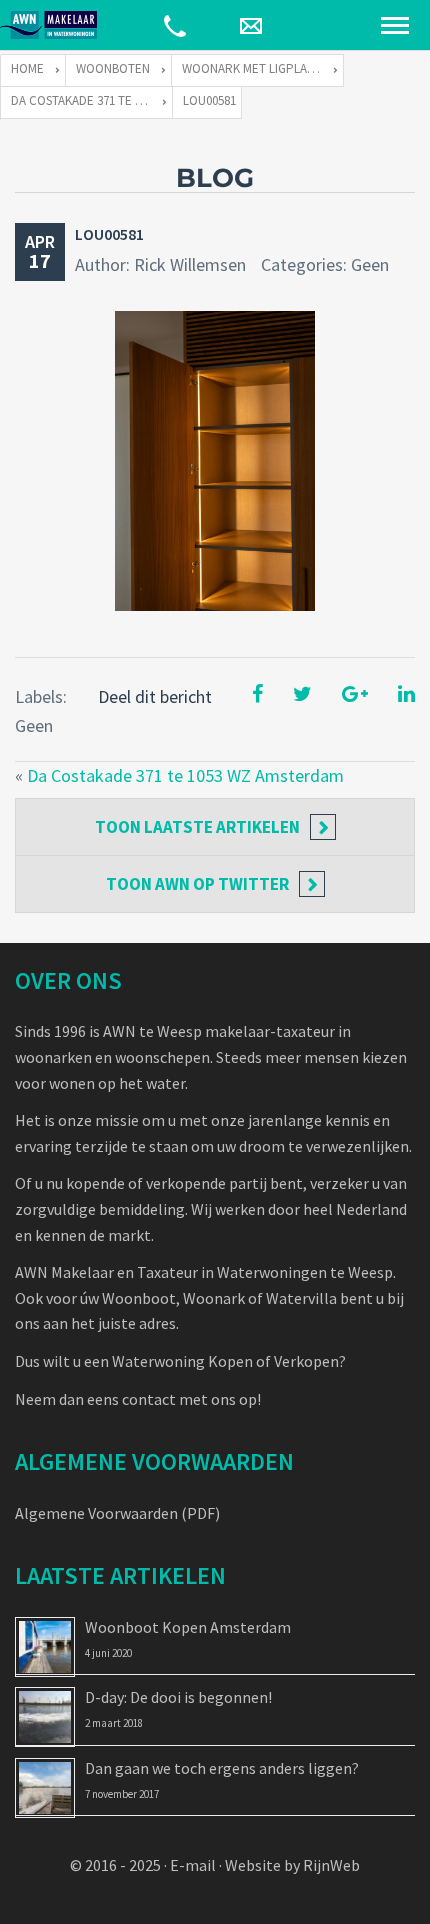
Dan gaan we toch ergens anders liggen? (222, 1768)
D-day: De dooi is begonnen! (178, 1697)
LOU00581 (109, 234)
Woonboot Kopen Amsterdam (188, 1627)
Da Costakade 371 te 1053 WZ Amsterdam (185, 775)
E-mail (193, 1865)
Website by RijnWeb (292, 1865)
